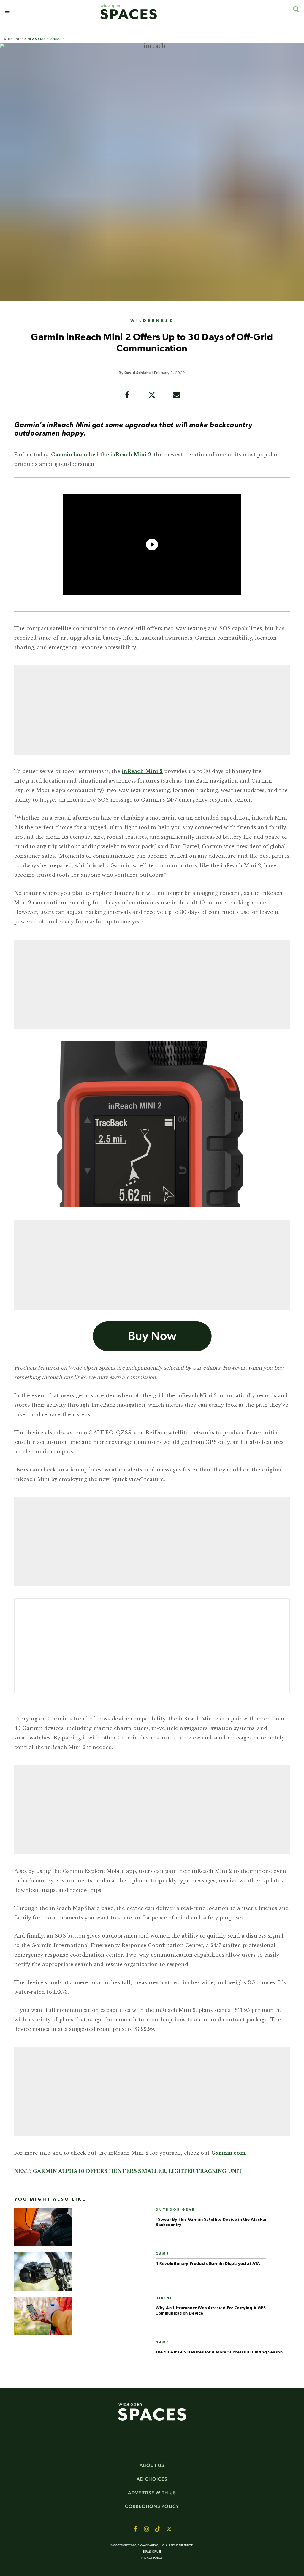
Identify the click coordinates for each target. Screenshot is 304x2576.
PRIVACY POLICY (152, 2558)
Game (163, 2254)
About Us (152, 2465)
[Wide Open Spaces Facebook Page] (135, 2529)
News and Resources (46, 39)
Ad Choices (152, 2479)
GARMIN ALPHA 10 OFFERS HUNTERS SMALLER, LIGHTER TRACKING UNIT (138, 2171)
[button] (7, 12)
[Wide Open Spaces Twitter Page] (169, 2529)
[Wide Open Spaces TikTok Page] (158, 2529)
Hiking (165, 2298)
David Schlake (138, 373)
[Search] (296, 9)
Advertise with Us (152, 2493)
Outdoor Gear (175, 2210)
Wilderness (14, 39)
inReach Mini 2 (142, 771)
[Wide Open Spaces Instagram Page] (146, 2529)
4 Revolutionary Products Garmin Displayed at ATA (208, 2264)
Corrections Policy (152, 2506)
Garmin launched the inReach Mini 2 (101, 455)
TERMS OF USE (152, 2552)
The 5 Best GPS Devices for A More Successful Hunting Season (219, 2352)
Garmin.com (228, 2153)
